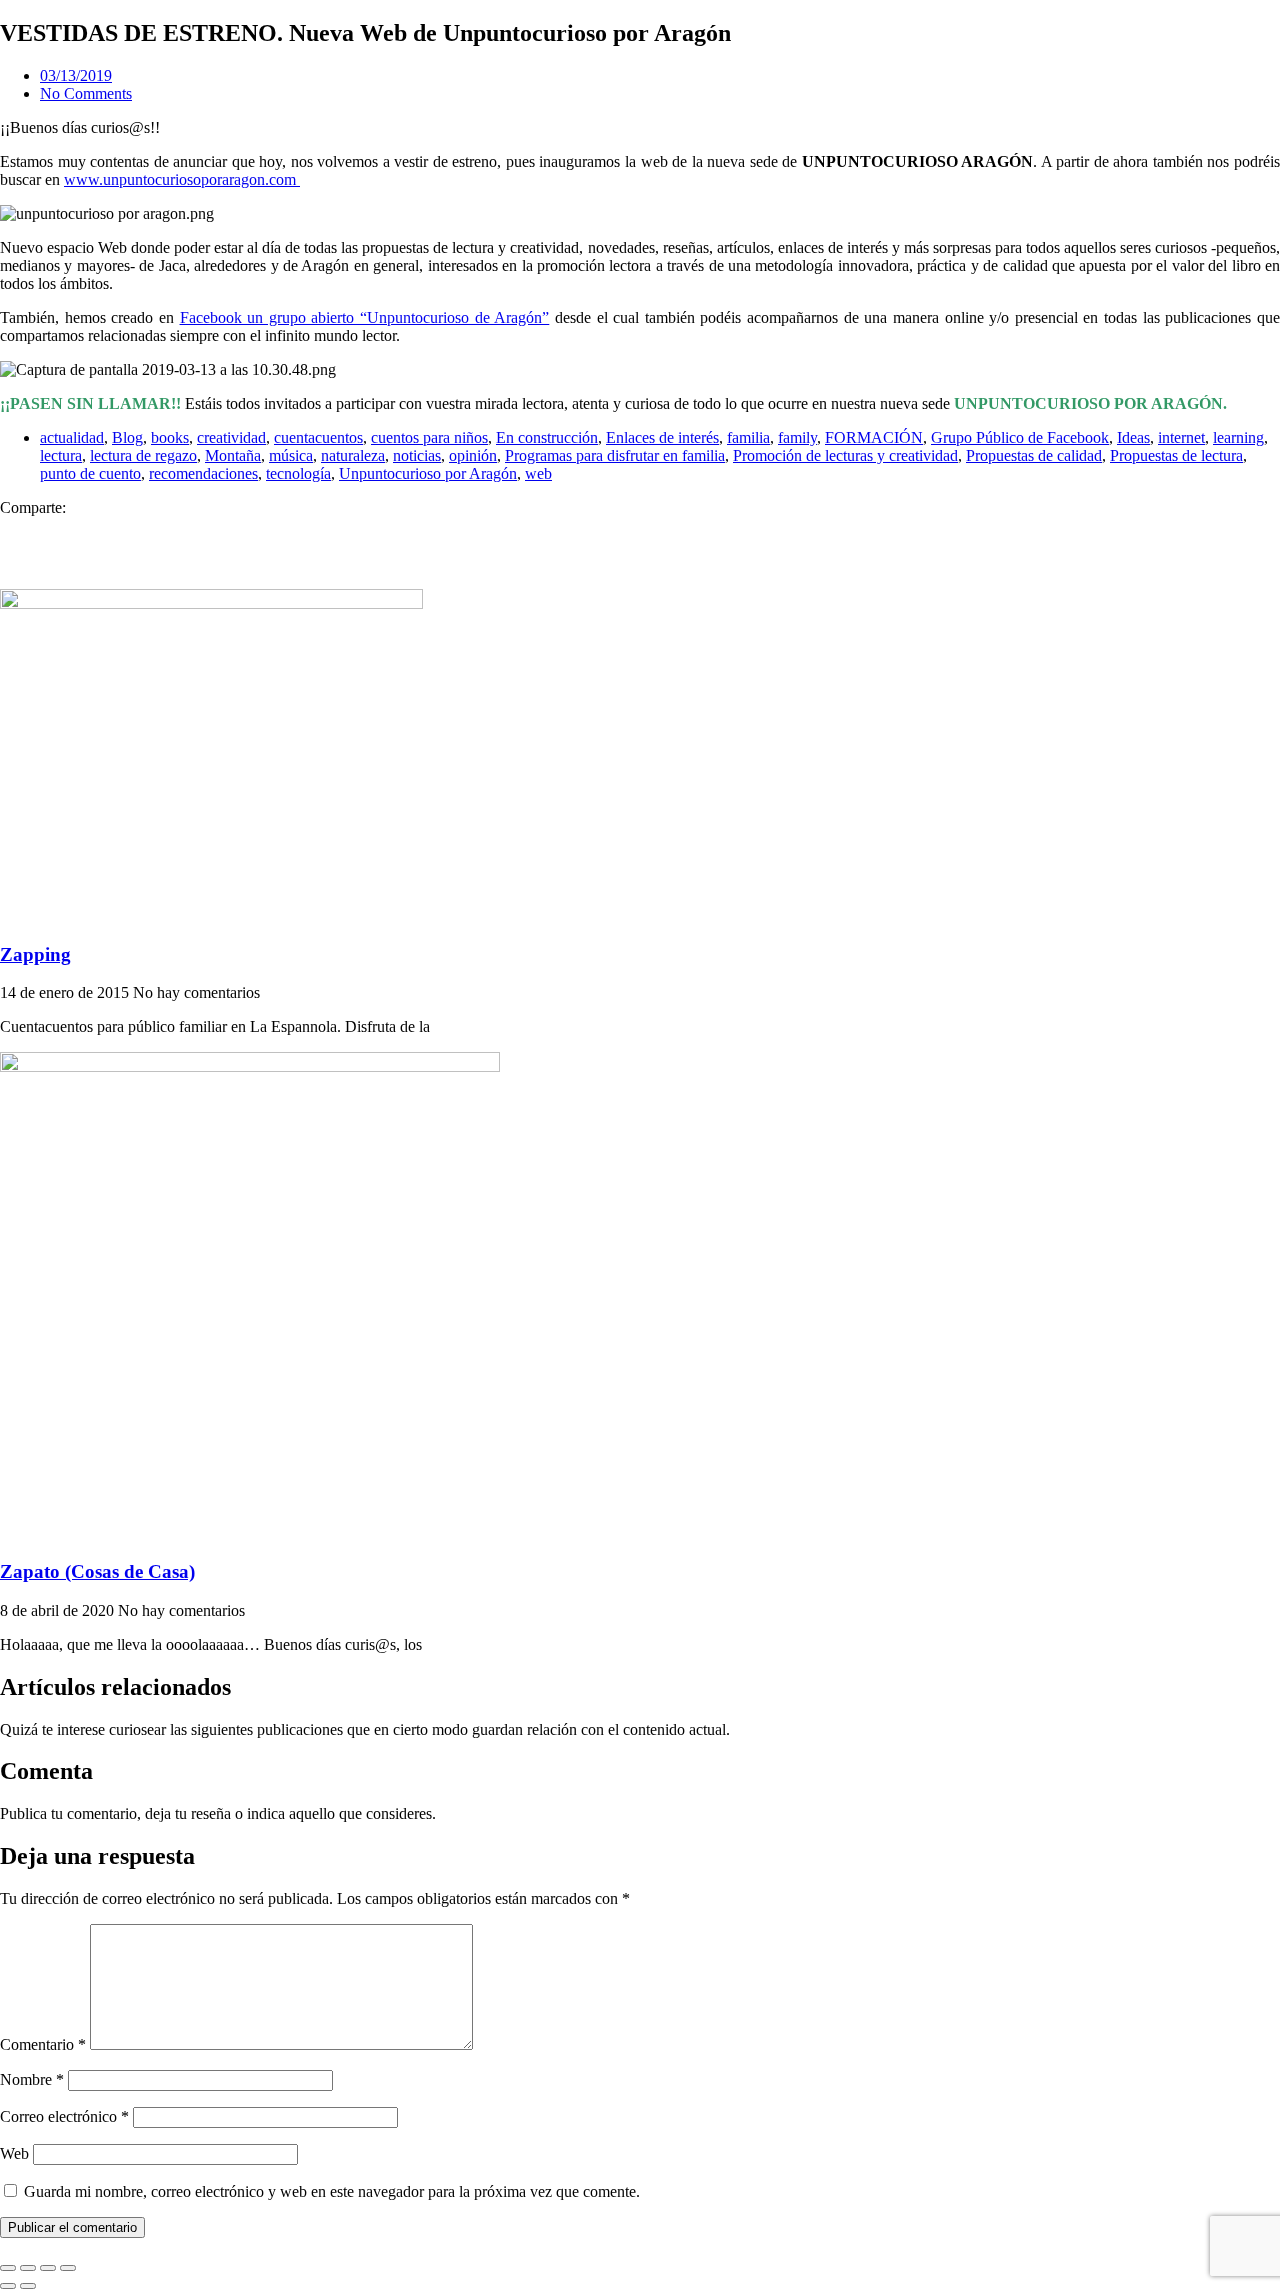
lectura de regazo (143, 455)
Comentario (43, 2044)
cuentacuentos (318, 437)
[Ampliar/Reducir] (8, 2268)
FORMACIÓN (874, 437)
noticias (417, 455)
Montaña (233, 455)
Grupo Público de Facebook (1020, 437)
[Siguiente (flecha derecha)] (28, 2286)
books (170, 437)
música (291, 455)
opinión (473, 455)
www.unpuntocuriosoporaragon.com (182, 179)
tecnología (298, 473)
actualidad (72, 437)
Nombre (32, 2079)
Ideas (1133, 437)
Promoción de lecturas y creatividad (845, 455)
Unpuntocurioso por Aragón (428, 473)
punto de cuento (90, 473)
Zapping (35, 954)
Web (14, 2153)
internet (1181, 437)
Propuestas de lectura (1176, 455)
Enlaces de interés (662, 437)
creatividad (231, 437)
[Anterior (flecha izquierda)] (8, 2286)
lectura (61, 455)
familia (748, 437)
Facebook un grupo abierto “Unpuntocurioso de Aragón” (365, 317)
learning (1238, 437)
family (797, 437)
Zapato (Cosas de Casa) (97, 1571)
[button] (640, 526)
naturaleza (353, 455)
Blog (127, 437)
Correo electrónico (64, 2116)
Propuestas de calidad (1034, 455)
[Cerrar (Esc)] (68, 2268)
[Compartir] (48, 2268)
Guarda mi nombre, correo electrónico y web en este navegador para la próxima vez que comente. (332, 2191)
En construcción (547, 437)
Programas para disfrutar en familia (615, 455)
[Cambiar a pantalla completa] (28, 2268)
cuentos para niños (429, 437)
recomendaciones (203, 473)
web (538, 473)
